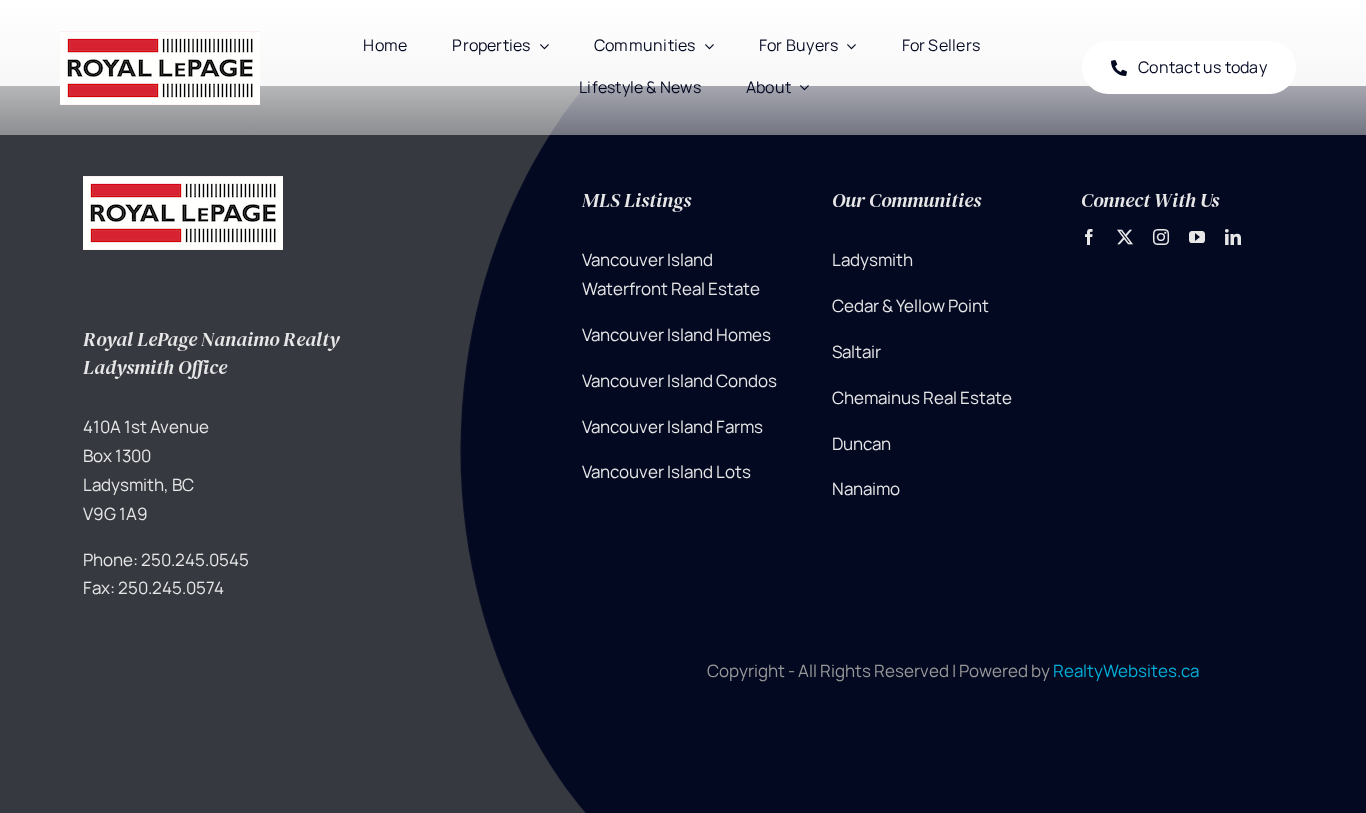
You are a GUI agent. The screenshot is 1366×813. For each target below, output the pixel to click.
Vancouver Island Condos (679, 380)
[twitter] (1125, 237)
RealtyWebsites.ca (1126, 670)
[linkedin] (1233, 237)
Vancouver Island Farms (672, 426)
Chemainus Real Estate (922, 397)
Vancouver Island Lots (666, 471)
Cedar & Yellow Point (910, 305)
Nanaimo (866, 488)
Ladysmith (872, 259)
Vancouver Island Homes (676, 334)
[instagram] (1161, 237)
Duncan (861, 443)
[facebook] (1089, 237)
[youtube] (1197, 237)
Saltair (856, 351)
